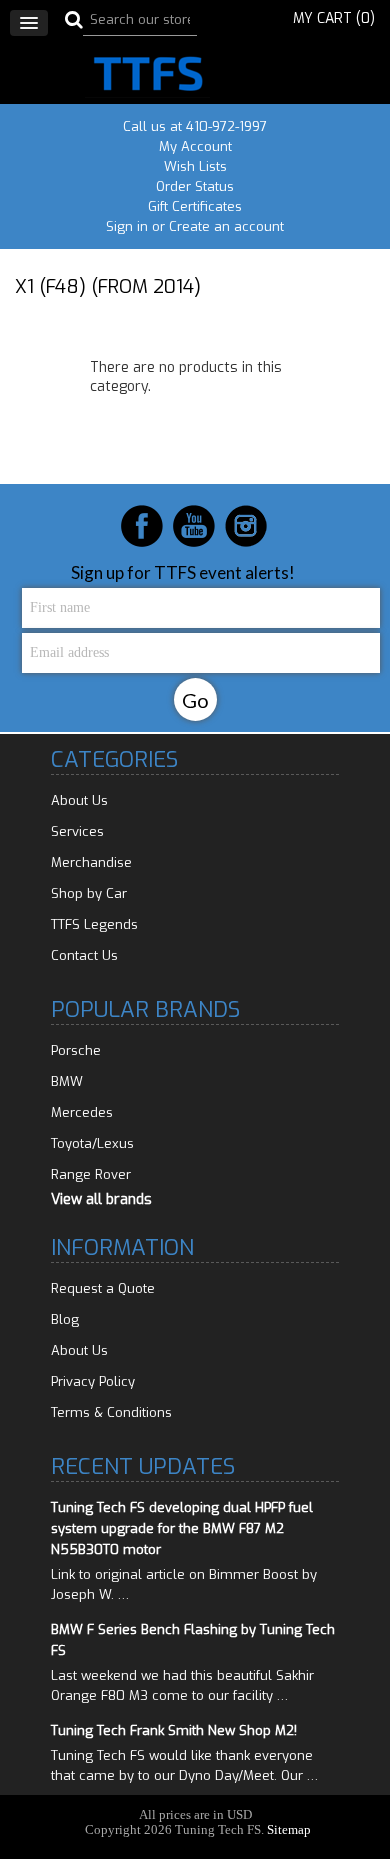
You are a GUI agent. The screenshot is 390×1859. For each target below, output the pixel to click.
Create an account (226, 226)
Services (77, 831)
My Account (195, 146)
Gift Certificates (195, 206)
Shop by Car (89, 893)
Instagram (246, 526)
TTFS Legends (94, 924)
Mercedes (82, 1112)
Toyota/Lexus (92, 1143)
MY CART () (334, 18)
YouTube (194, 526)
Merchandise (91, 862)
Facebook (142, 526)
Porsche (76, 1050)
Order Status (195, 186)
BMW (67, 1081)
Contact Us (84, 955)
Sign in (127, 226)
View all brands (101, 1199)
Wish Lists (195, 166)
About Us (79, 800)
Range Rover (91, 1174)
